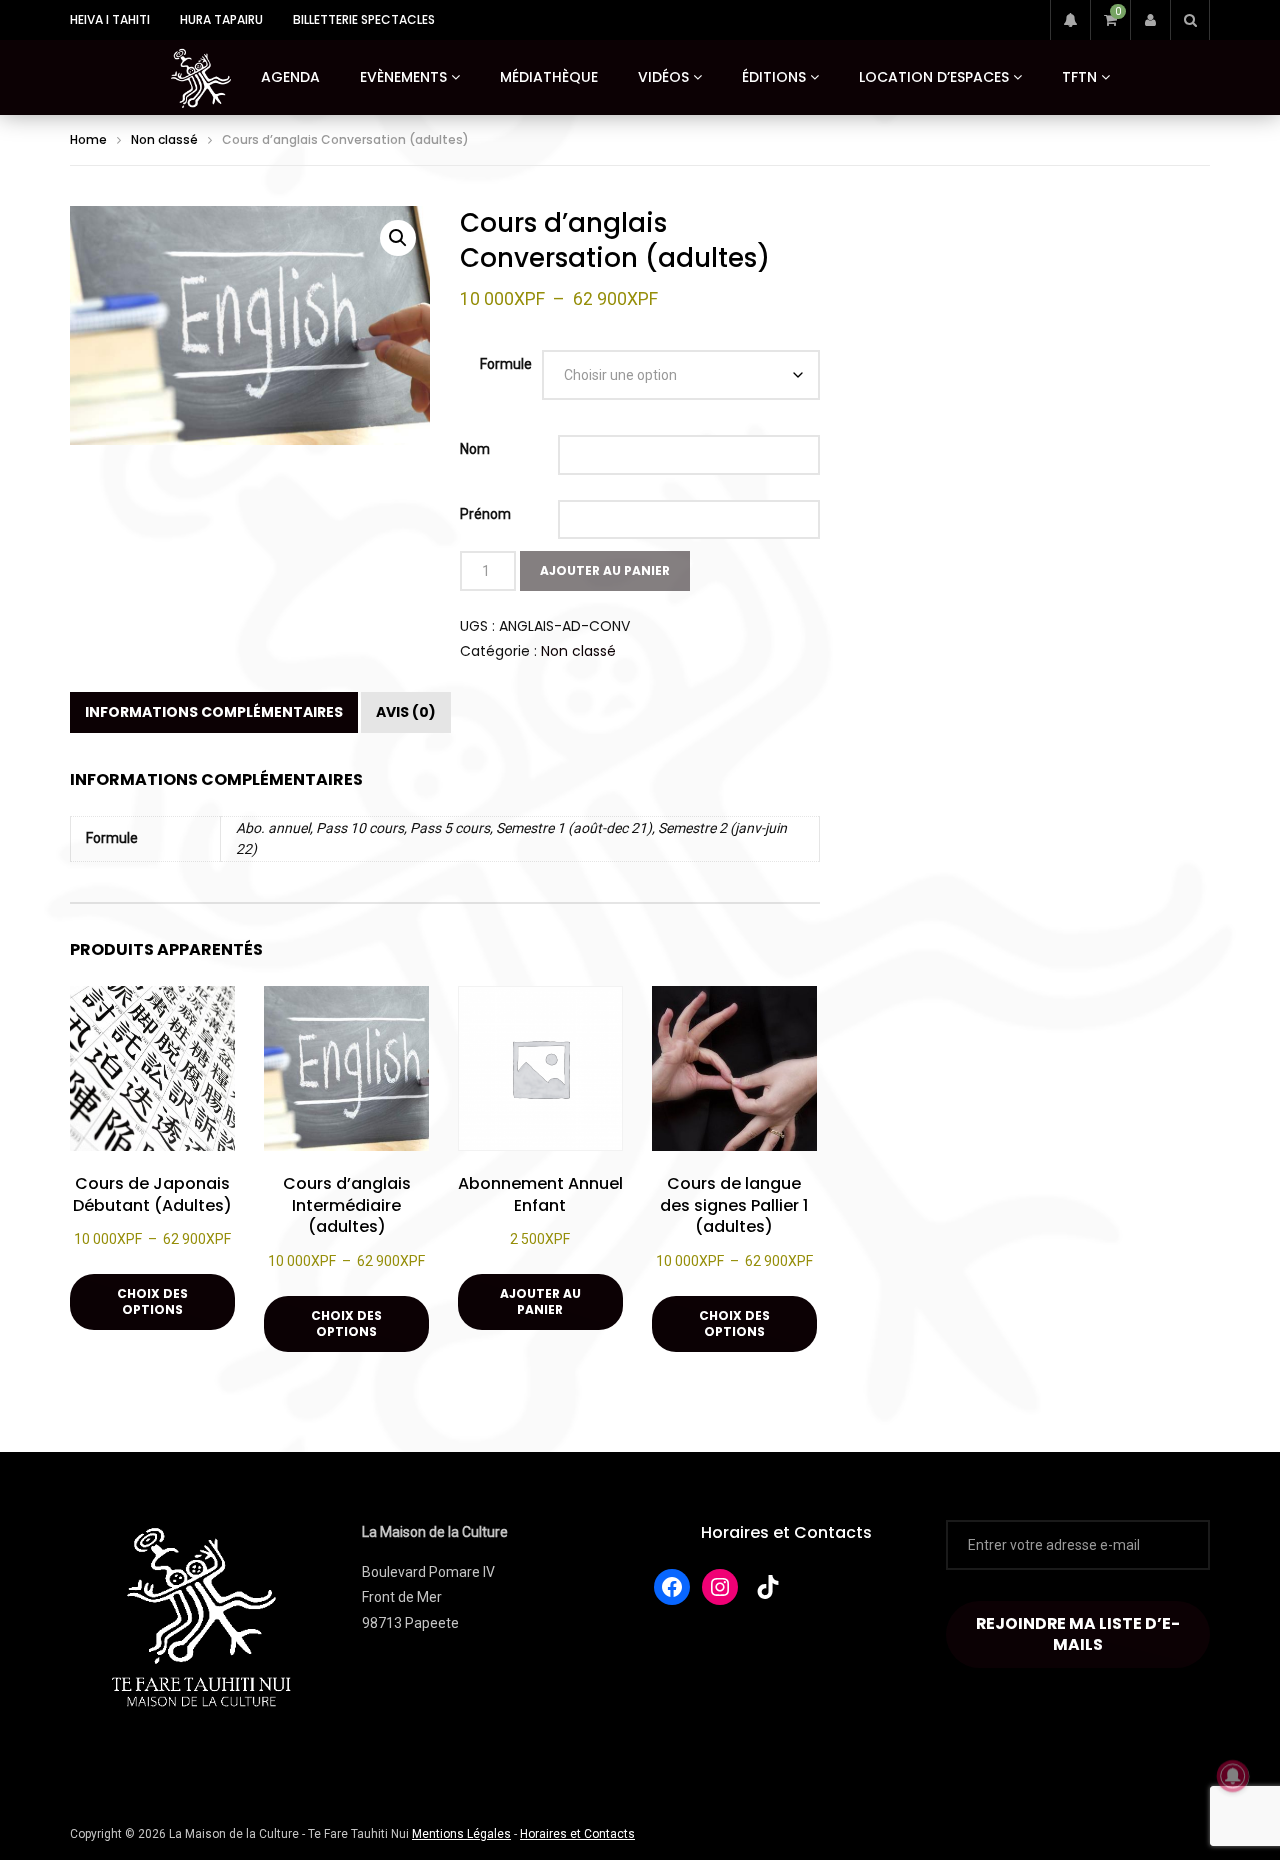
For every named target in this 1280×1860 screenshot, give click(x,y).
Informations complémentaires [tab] (214, 712)
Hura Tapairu (221, 19)
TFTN (1079, 77)
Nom (475, 449)
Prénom (485, 514)
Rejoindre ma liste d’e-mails (1078, 1634)
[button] (398, 238)
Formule (506, 364)
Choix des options (152, 1301)
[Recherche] (1190, 20)
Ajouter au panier (540, 1301)
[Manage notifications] (1233, 1776)
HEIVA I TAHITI (110, 19)
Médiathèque (549, 77)
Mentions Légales (461, 1834)
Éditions (774, 77)
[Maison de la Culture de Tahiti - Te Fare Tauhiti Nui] (201, 78)
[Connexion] (1150, 20)
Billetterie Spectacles (364, 19)
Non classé (164, 139)
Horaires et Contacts (786, 1532)
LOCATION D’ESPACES (934, 77)
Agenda (290, 77)
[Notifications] (1070, 20)
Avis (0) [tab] (406, 712)
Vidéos (663, 77)
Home (88, 139)
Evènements (403, 77)
